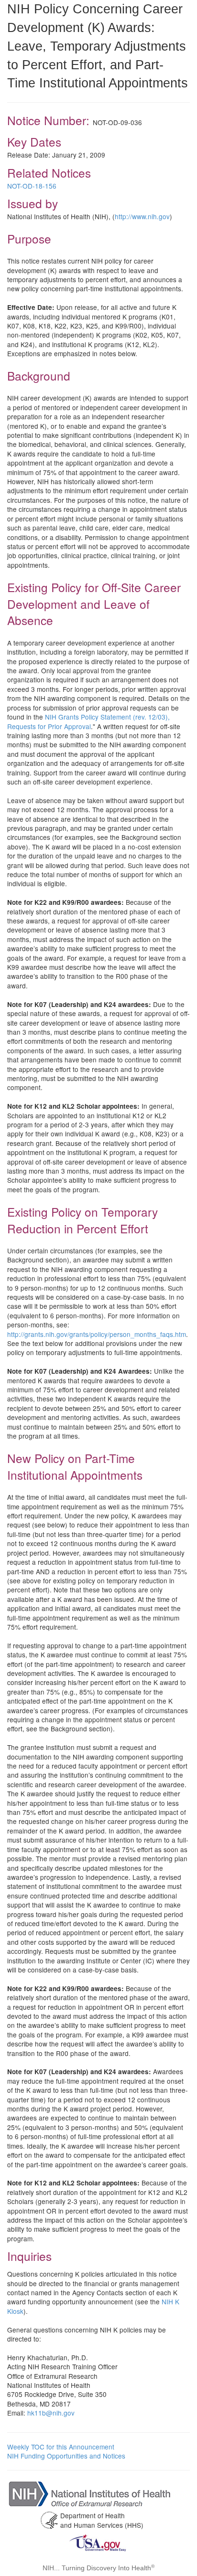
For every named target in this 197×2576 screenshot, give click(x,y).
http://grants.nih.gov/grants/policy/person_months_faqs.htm (97, 1334)
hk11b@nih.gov (51, 2413)
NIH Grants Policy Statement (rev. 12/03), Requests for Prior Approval (88, 721)
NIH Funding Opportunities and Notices (66, 2456)
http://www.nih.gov (142, 216)
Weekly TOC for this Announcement (61, 2447)
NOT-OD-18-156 (32, 186)
